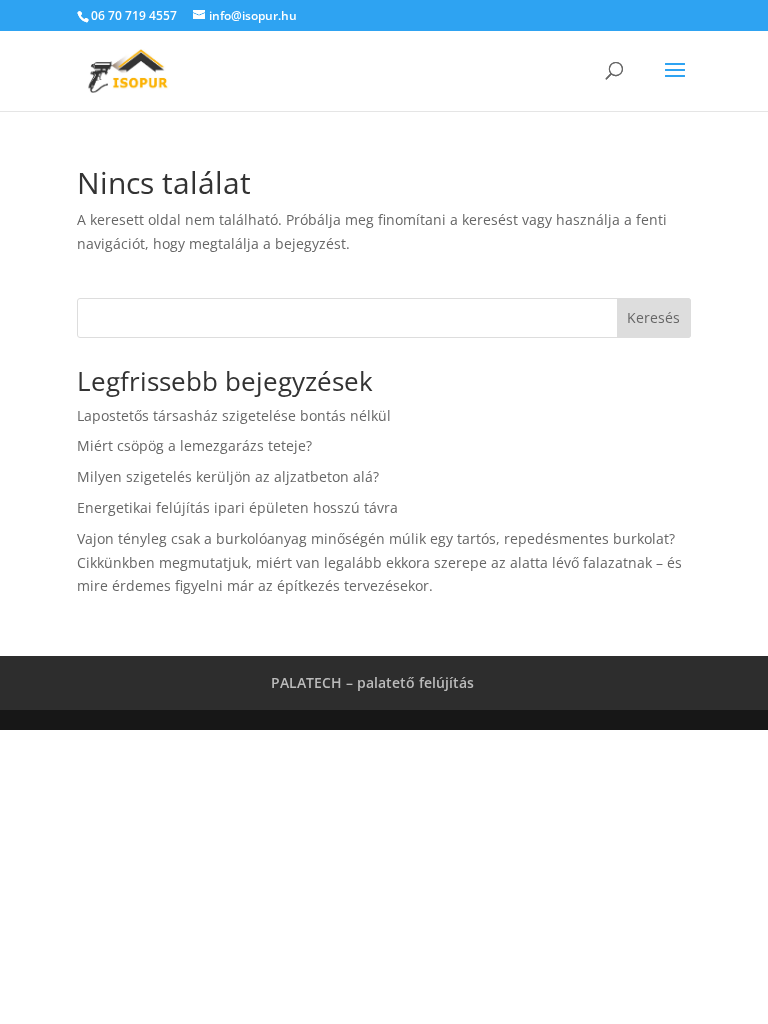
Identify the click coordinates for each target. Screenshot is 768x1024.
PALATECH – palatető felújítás (372, 682)
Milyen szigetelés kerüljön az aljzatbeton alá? (228, 476)
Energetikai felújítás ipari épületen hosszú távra (237, 507)
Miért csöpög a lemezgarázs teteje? (194, 445)
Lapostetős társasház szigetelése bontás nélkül (234, 415)
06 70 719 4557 (134, 15)
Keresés (653, 317)
